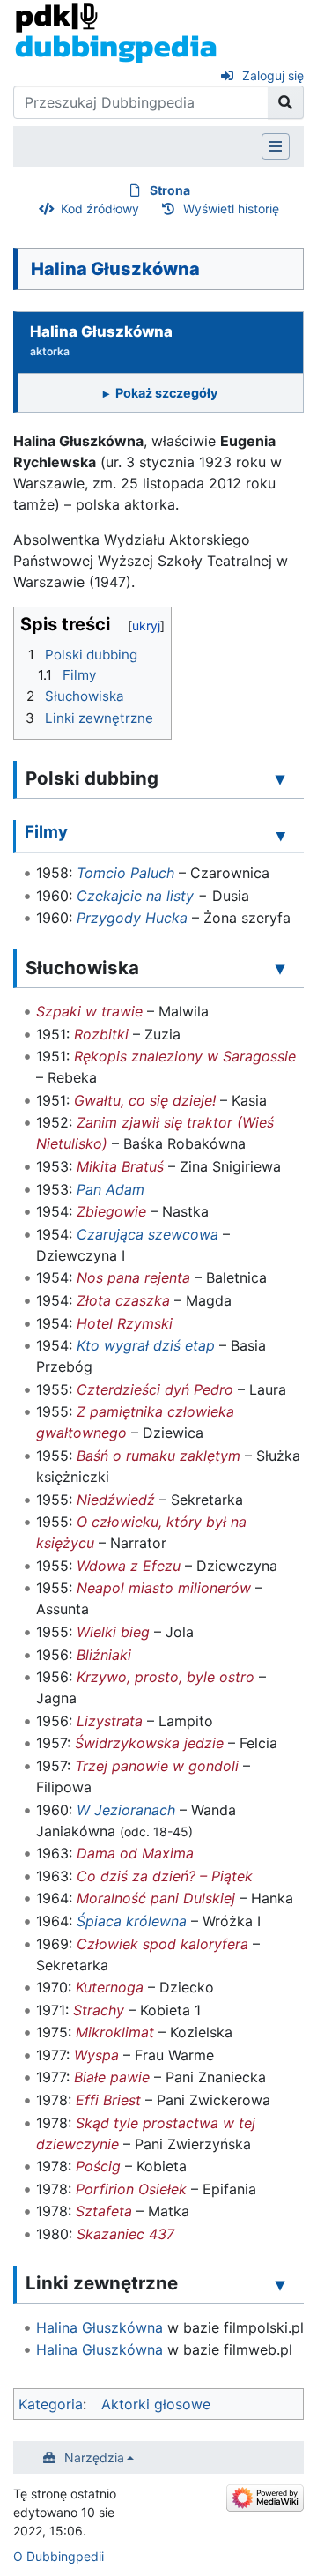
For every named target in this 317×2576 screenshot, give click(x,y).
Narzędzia (94, 2457)
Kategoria (51, 2404)
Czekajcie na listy (135, 896)
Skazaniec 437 (125, 2234)
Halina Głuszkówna (100, 2327)
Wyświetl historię (231, 208)
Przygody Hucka (132, 918)
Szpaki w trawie (89, 1011)
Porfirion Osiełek (131, 2189)
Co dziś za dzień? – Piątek (165, 1876)
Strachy (99, 2010)
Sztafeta (104, 2211)
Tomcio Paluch (125, 873)
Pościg (98, 2166)
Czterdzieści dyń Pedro (155, 1389)
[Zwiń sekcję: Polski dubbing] (280, 779)
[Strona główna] (116, 32)
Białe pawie (112, 2077)
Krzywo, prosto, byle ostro (166, 1677)
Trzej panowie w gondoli (157, 1766)
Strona (170, 190)
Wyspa (96, 2055)
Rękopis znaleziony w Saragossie (185, 1056)
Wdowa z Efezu (129, 1566)
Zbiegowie (111, 1211)
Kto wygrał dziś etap (146, 1345)
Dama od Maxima (135, 1853)
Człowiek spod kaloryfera (162, 1944)
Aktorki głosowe (156, 2404)
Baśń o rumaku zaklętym (158, 1456)
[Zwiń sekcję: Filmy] (281, 835)
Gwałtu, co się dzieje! (145, 1100)
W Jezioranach (126, 1810)
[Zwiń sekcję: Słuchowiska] (280, 969)
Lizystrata (110, 1721)
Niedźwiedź (116, 1500)
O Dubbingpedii (59, 2556)
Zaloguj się (273, 75)
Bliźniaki (104, 1655)
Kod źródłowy (100, 208)
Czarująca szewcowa (147, 1234)
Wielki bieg (113, 1632)
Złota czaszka (123, 1300)
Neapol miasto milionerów (164, 1588)
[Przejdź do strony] (286, 102)
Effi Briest (108, 2100)
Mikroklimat (115, 2032)
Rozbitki (101, 1034)
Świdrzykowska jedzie (149, 1743)
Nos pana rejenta (133, 1277)
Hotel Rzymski (125, 1323)
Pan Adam (111, 1189)
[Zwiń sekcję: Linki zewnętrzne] (280, 2284)
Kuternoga (110, 1987)
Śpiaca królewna (132, 1921)
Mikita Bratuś (120, 1166)
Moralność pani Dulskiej (156, 1898)
